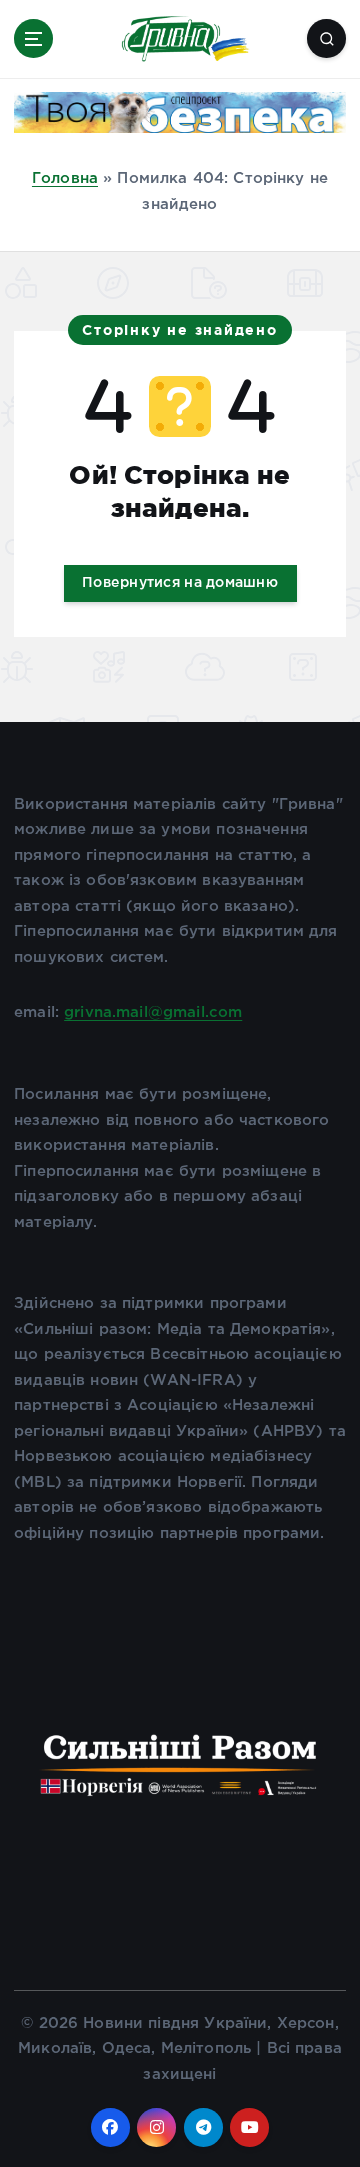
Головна (65, 178)
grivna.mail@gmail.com (153, 1012)
